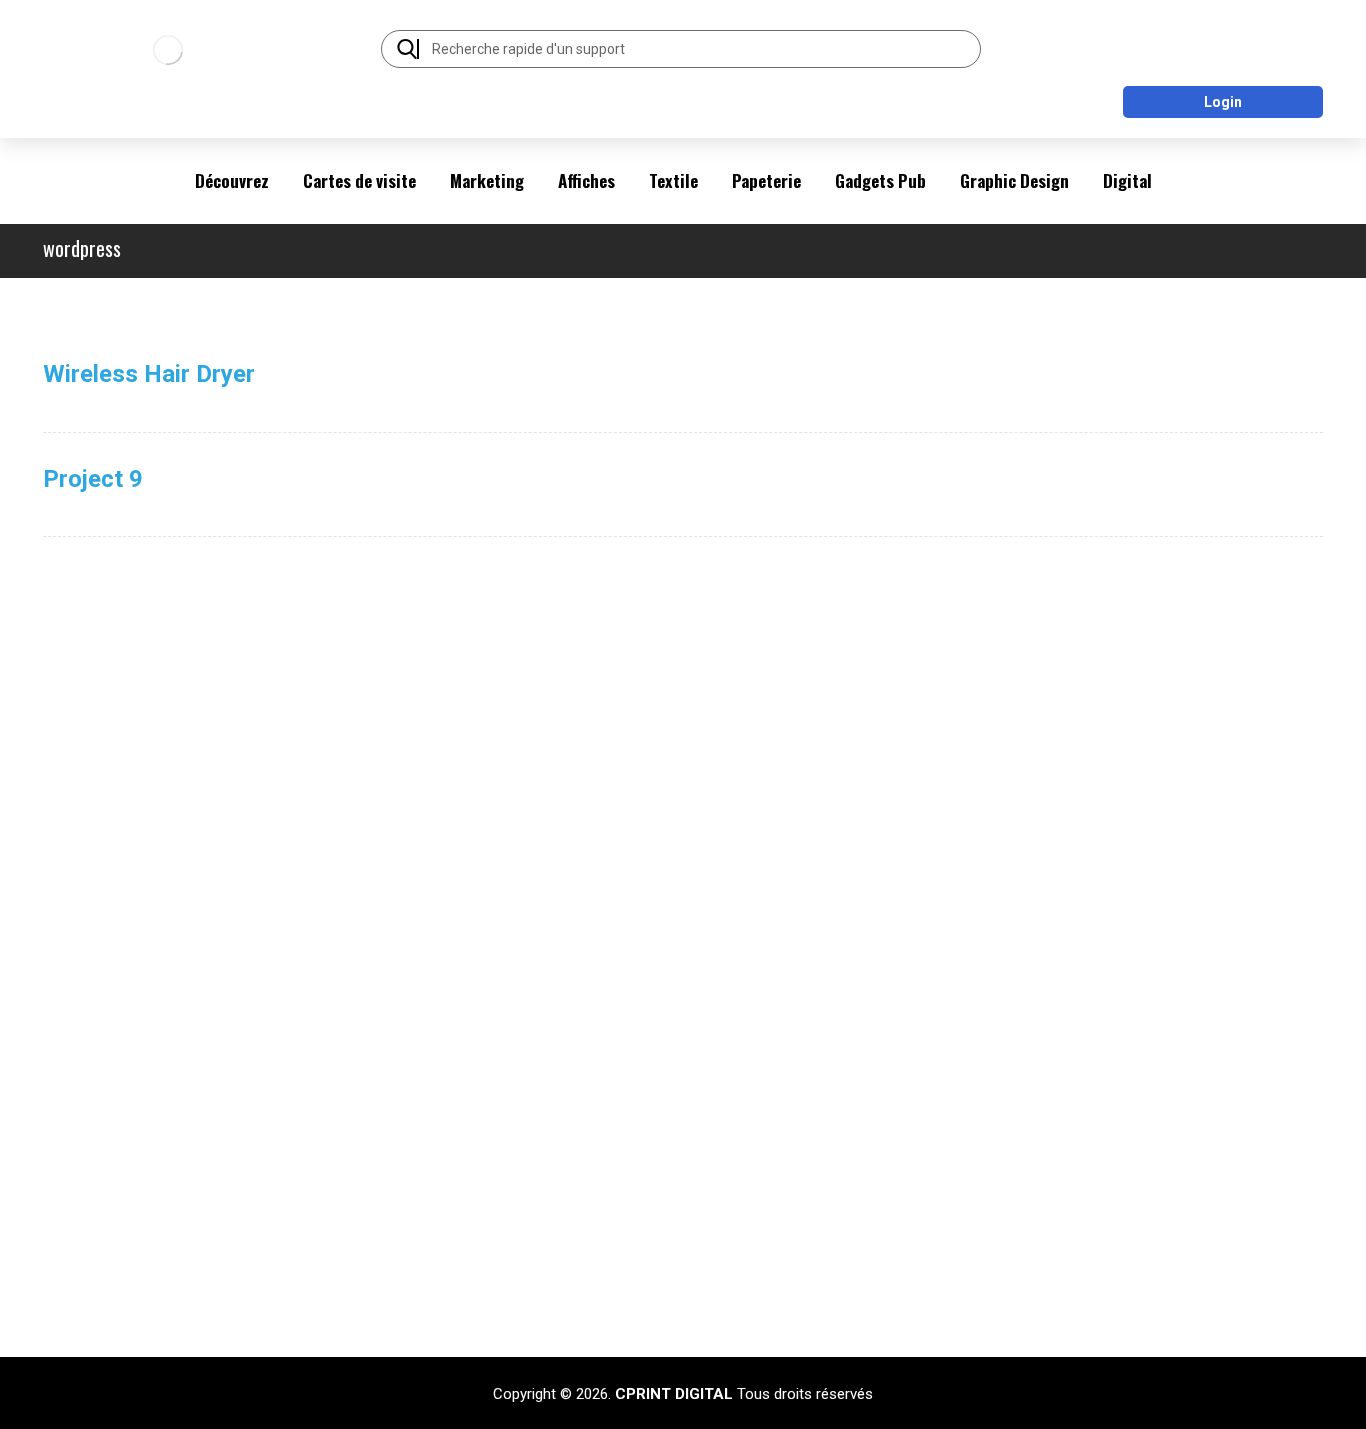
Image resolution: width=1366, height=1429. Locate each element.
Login (1223, 102)
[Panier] (1244, 41)
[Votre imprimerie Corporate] (168, 50)
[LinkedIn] (1140, 1309)
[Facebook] (1100, 1309)
